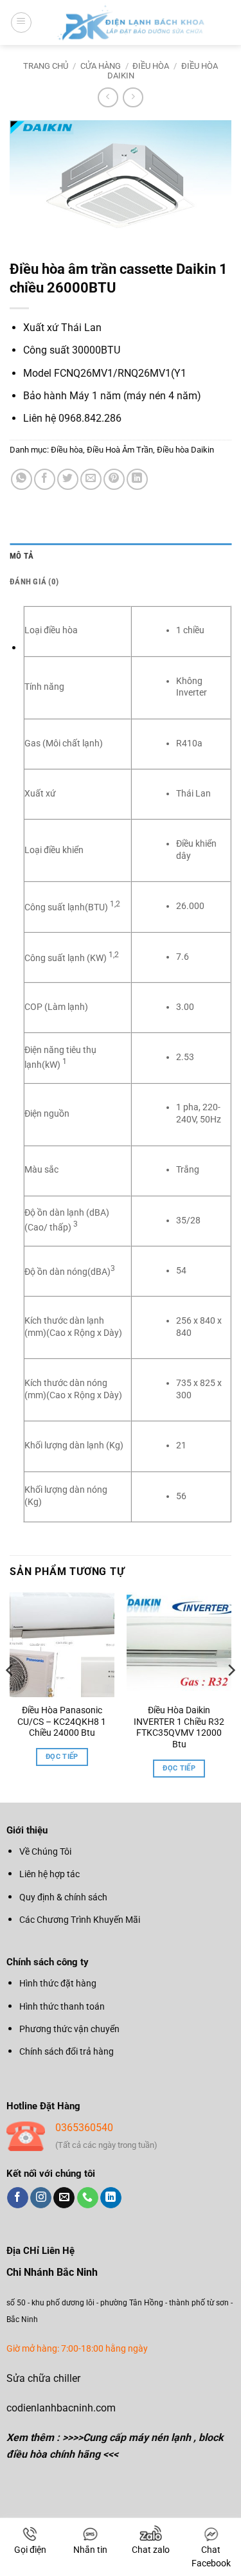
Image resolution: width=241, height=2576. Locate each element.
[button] (21, 23)
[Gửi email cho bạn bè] (91, 479)
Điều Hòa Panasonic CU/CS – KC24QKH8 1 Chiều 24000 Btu (62, 1721)
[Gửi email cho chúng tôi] (64, 2198)
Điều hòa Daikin (185, 450)
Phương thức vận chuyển (69, 2029)
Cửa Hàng (101, 66)
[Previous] (10, 1696)
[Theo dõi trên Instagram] (41, 2198)
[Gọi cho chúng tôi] (88, 2198)
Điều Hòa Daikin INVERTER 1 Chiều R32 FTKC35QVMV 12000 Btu (179, 1727)
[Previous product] (133, 97)
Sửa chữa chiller (43, 2378)
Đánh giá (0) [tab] (34, 581)
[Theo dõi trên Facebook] (18, 2198)
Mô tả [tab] (22, 556)
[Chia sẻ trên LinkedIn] (137, 479)
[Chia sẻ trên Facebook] (45, 479)
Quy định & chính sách (63, 1897)
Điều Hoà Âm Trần (120, 450)
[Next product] (108, 97)
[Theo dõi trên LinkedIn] (111, 2198)
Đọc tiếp (62, 1757)
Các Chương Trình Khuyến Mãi (80, 1920)
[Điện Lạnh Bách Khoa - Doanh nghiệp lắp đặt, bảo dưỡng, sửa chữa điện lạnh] (132, 23)
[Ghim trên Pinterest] (114, 479)
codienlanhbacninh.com (61, 2408)
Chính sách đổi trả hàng (67, 2051)
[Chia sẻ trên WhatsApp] (22, 479)
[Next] (231, 1696)
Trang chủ (46, 66)
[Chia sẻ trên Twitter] (68, 479)
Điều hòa (151, 66)
